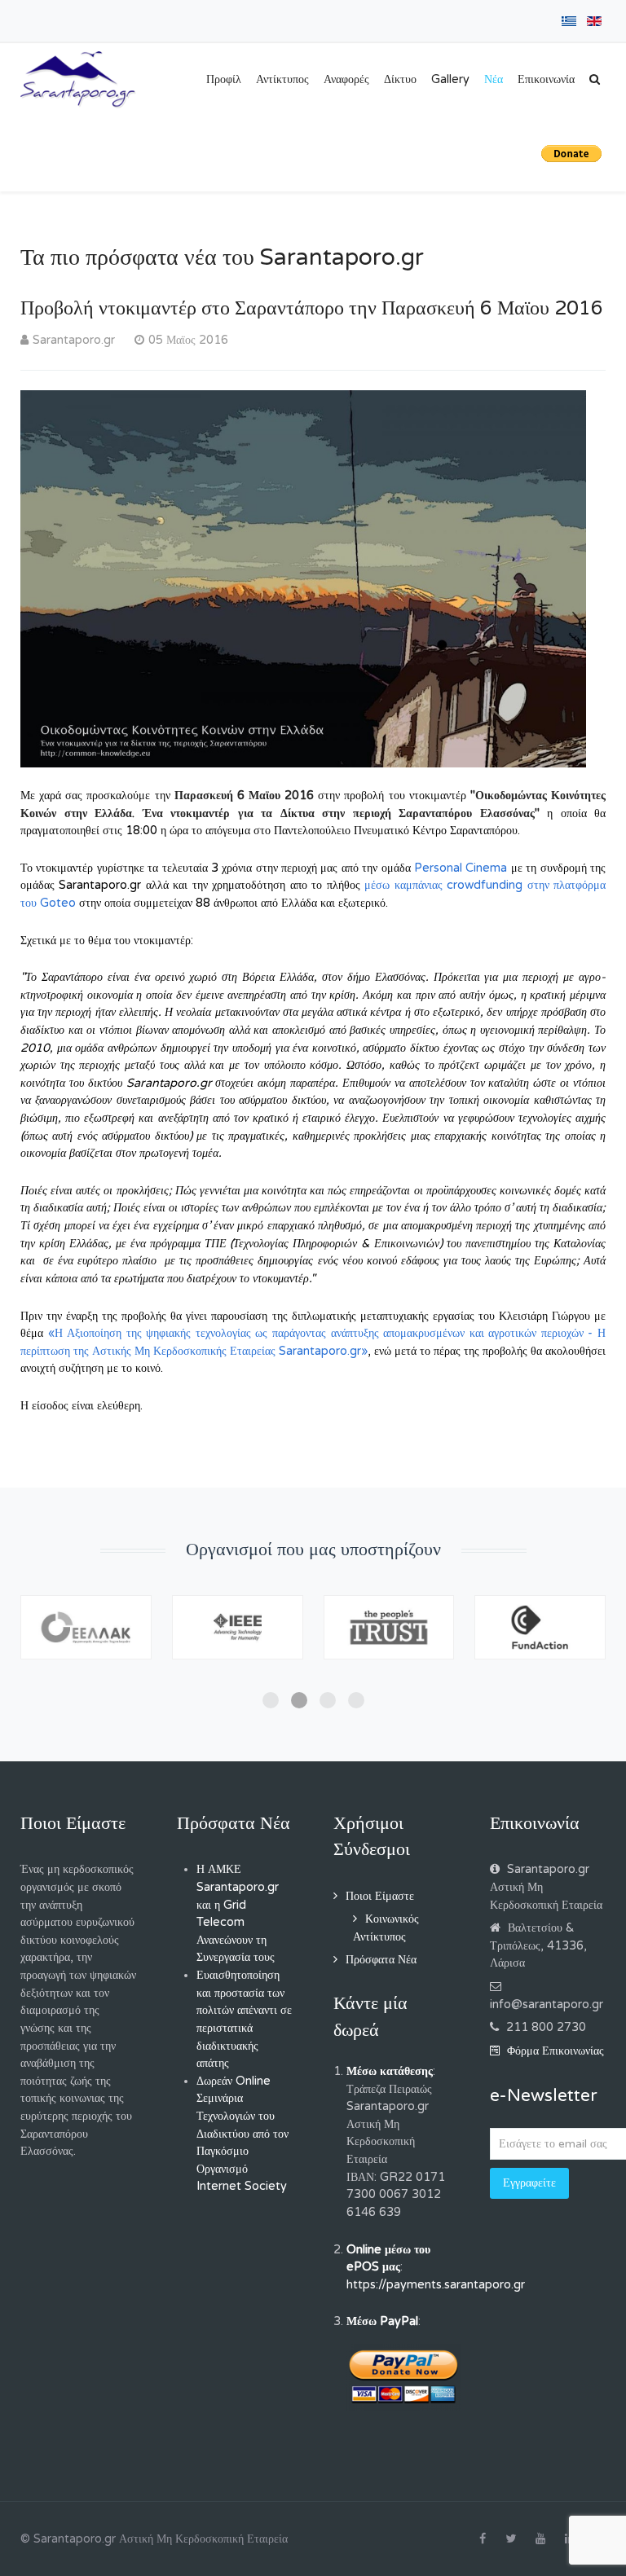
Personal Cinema (461, 868)
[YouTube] (540, 2539)
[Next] (575, 1652)
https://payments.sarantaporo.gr (436, 2285)
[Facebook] (483, 2539)
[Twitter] (511, 2539)
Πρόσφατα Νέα (381, 1960)
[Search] (595, 79)
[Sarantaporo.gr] (78, 80)
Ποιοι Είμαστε (380, 1896)
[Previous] (51, 1652)
